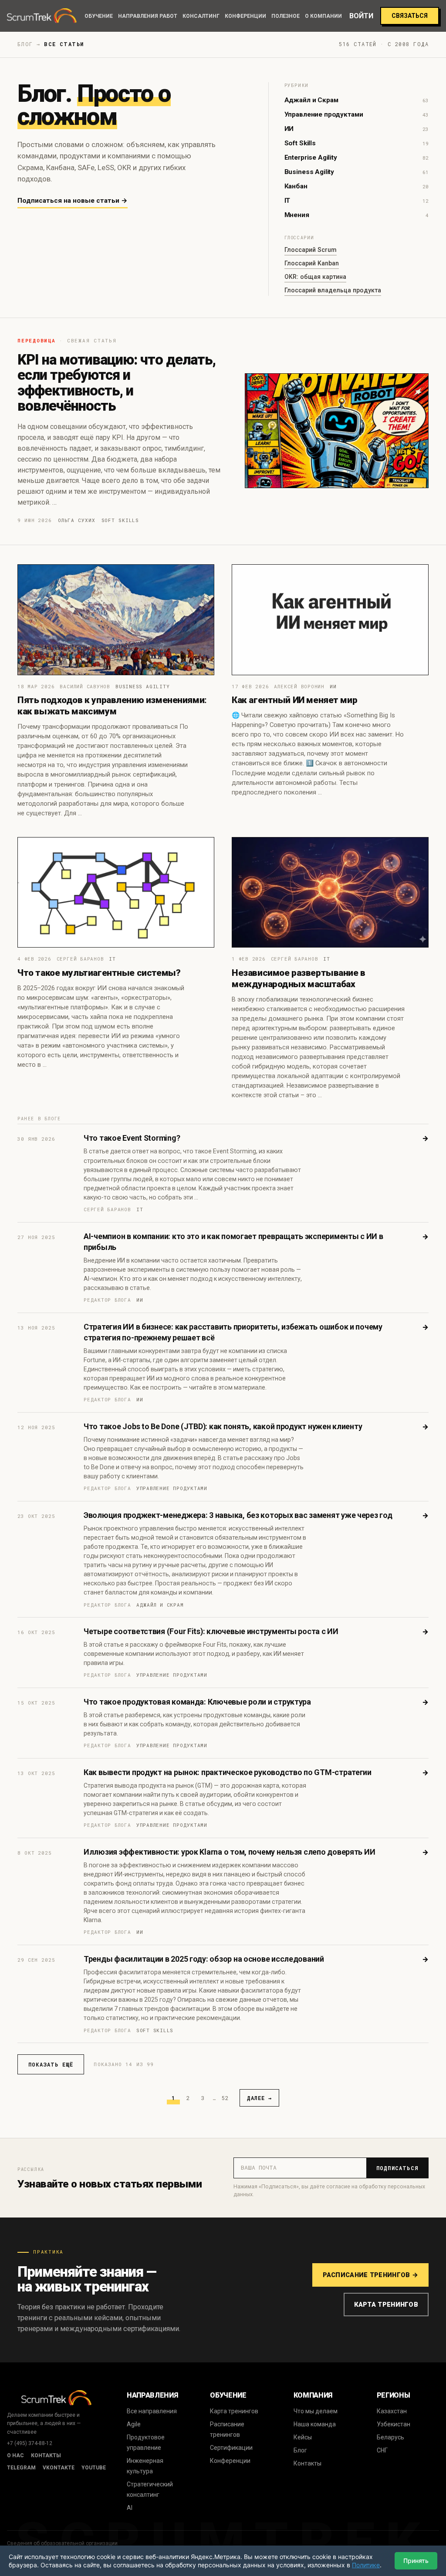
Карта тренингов (386, 2305)
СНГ (382, 2450)
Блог (300, 2450)
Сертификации (231, 2448)
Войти (361, 16)
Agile (134, 2424)
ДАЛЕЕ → (259, 2098)
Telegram (21, 2468)
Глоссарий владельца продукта (333, 290)
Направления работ (148, 16)
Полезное (286, 16)
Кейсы (303, 2437)
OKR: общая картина (315, 277)
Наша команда (315, 2424)
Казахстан (392, 2411)
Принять (416, 2561)
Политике (366, 2565)
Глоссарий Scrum (311, 250)
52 (225, 2098)
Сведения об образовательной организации (62, 2543)
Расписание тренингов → (370, 2275)
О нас (15, 2455)
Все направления (152, 2411)
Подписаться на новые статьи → (73, 201)
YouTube (94, 2468)
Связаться (410, 16)
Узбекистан (394, 2424)
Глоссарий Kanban (312, 263)
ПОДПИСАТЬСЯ (397, 2168)
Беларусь (390, 2437)
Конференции (245, 16)
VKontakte (59, 2468)
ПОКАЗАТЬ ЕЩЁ (51, 2064)
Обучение (99, 16)
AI (130, 2508)
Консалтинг (201, 16)
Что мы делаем (316, 2411)
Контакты (46, 2455)
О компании (323, 16)
